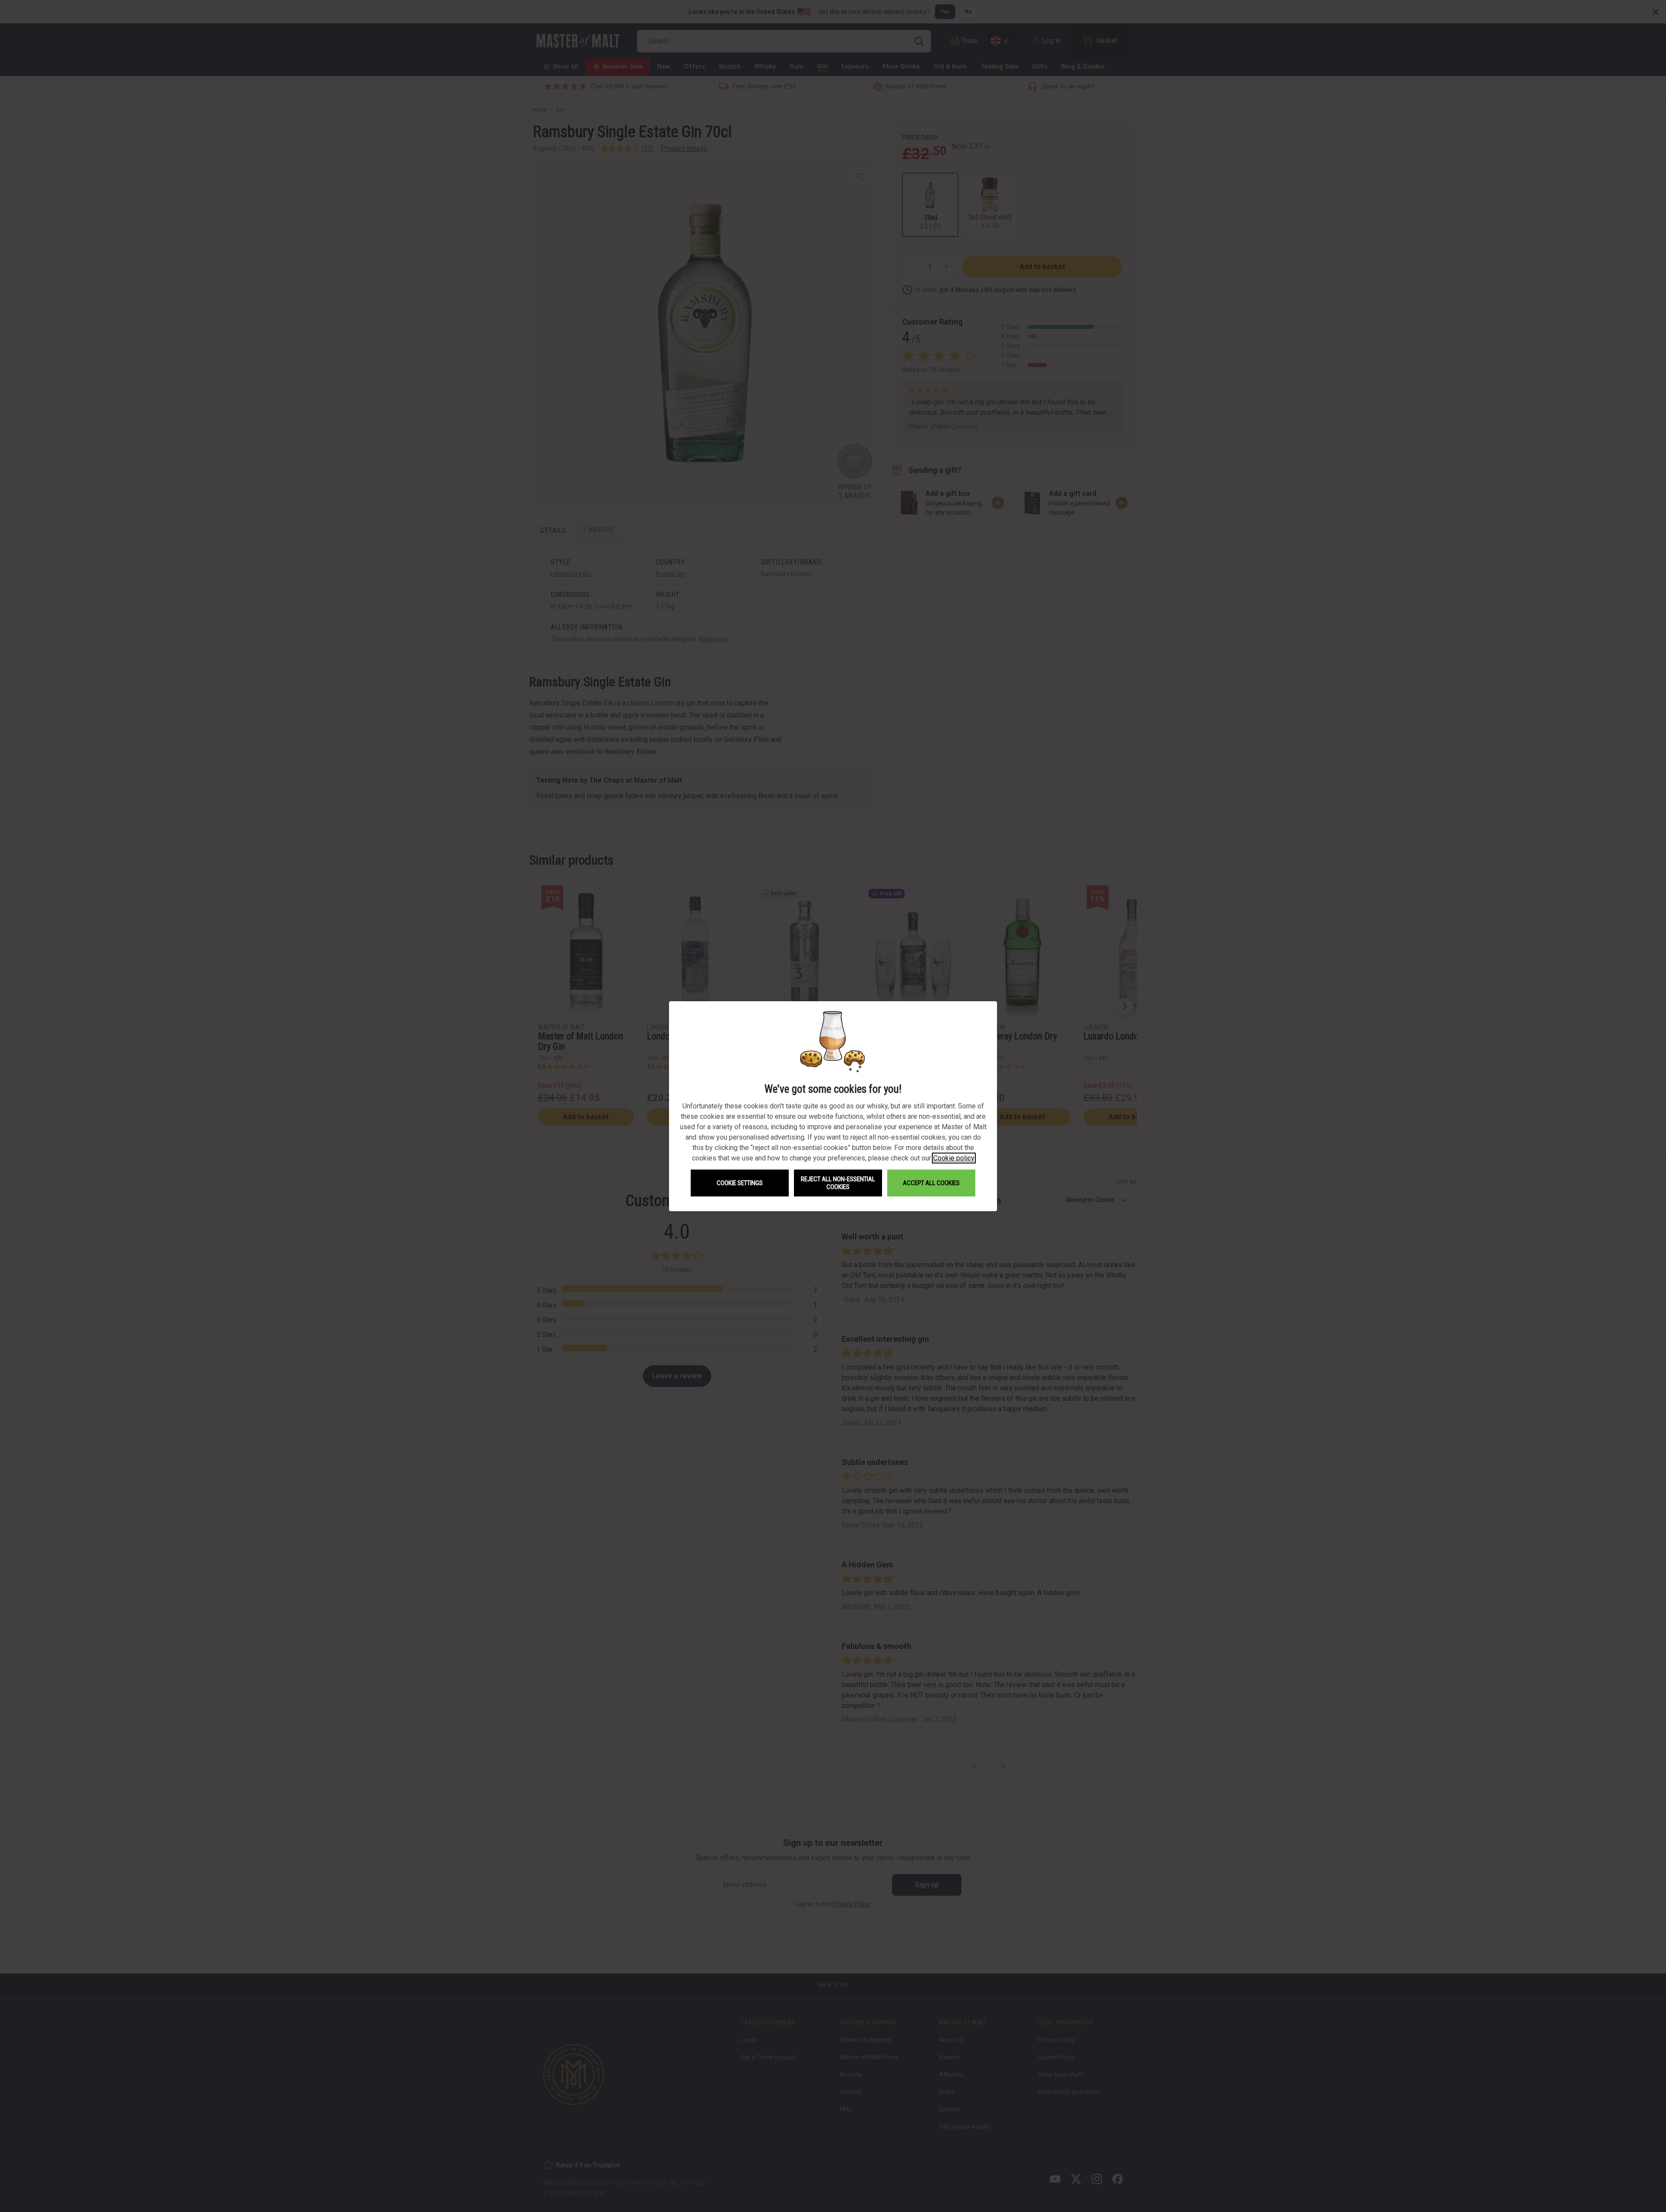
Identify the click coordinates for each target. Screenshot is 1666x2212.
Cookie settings (740, 1183)
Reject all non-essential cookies (838, 1183)
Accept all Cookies (931, 1183)
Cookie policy (954, 1158)
